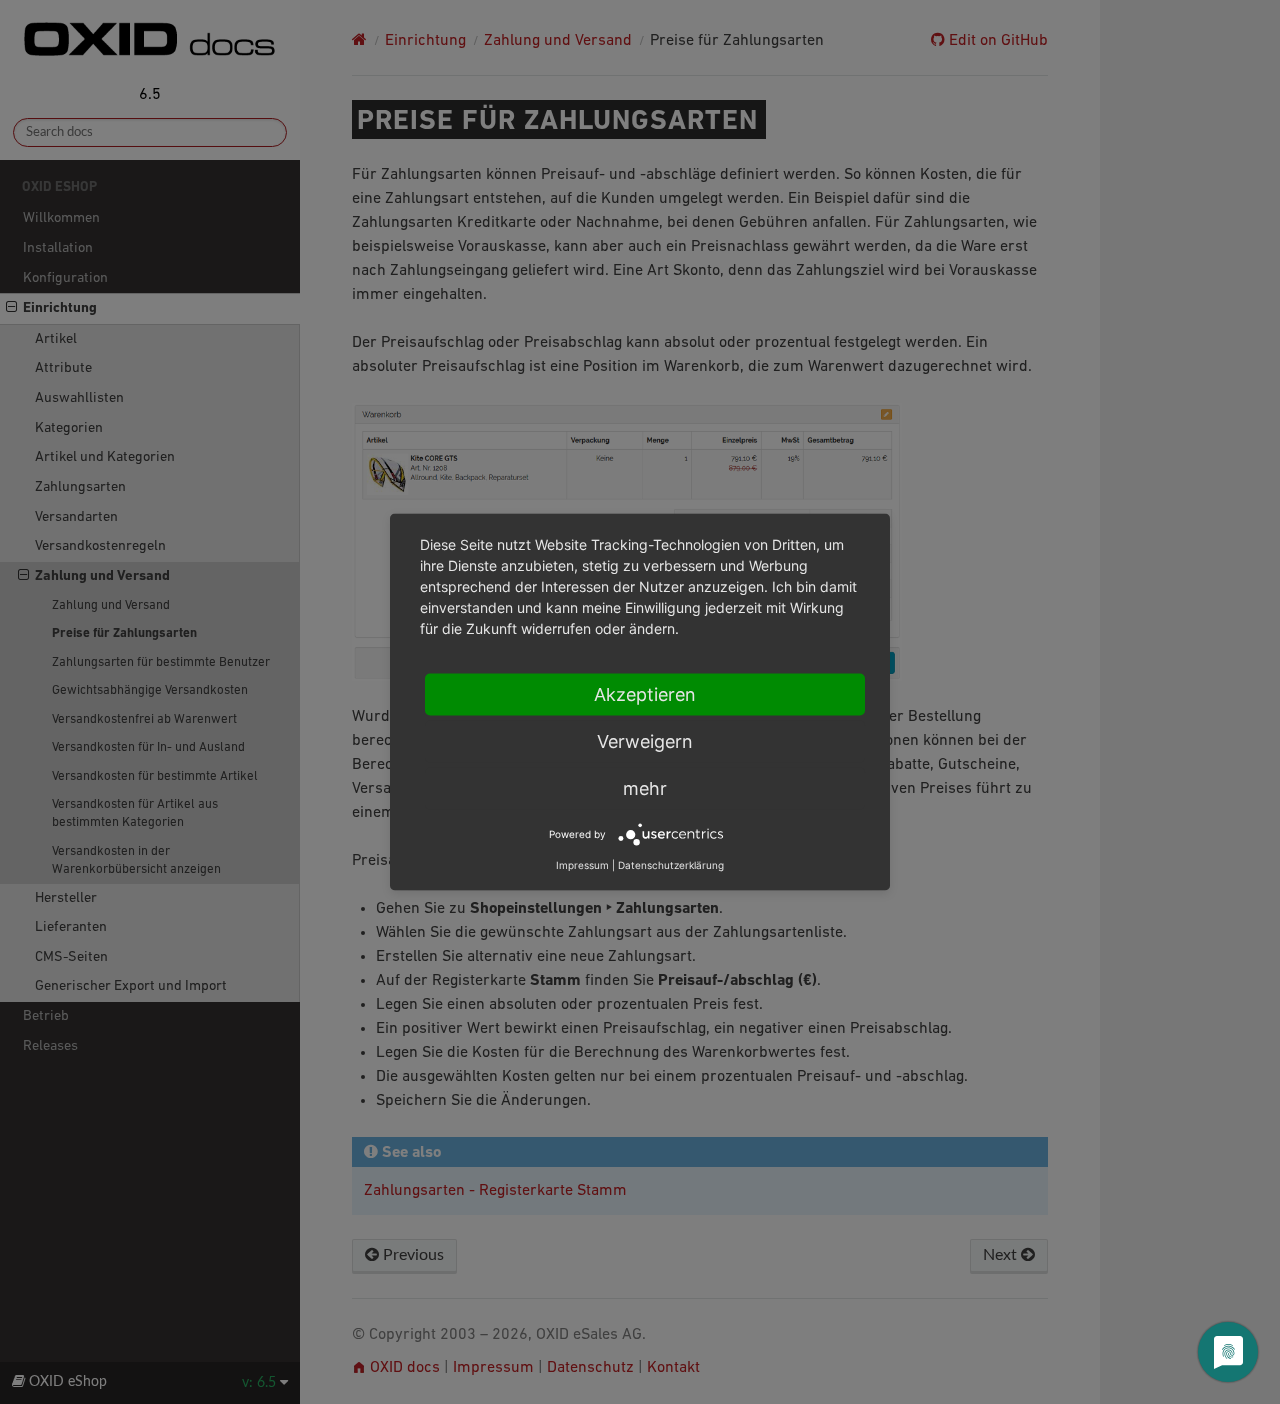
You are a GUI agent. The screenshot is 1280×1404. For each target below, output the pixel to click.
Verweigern (645, 741)
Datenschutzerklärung (671, 865)
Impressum (582, 865)
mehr (645, 788)
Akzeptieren (645, 694)
